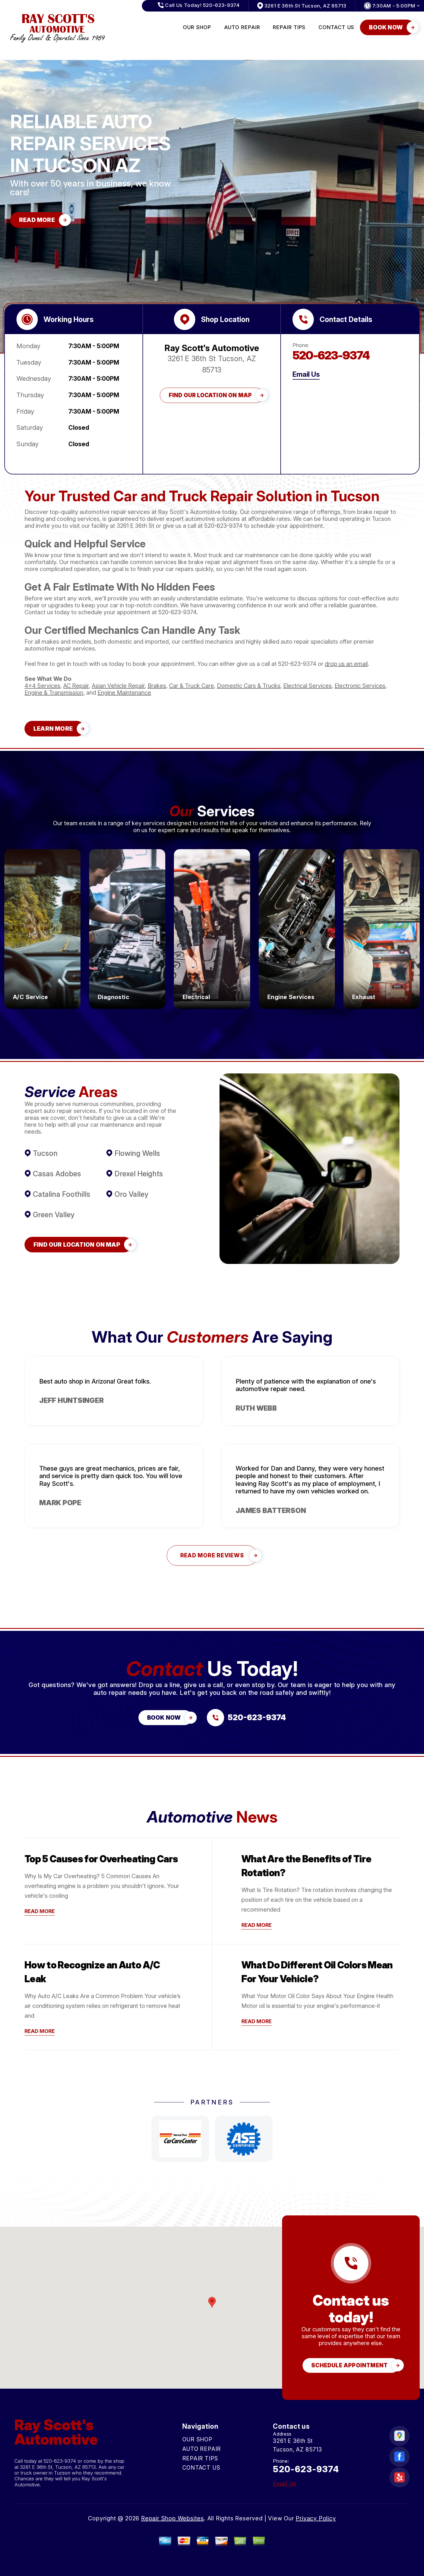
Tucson (45, 1153)
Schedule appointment (349, 2365)
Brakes (157, 686)
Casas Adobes (57, 1174)
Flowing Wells (137, 1153)
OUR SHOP (197, 27)
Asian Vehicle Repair (118, 686)
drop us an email (346, 664)
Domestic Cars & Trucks (249, 686)
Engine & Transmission (54, 693)
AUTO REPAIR (242, 27)
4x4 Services (42, 686)
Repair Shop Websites (172, 2518)
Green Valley (54, 1215)
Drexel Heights (139, 1174)
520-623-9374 (331, 355)
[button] (212, 2302)
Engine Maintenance (124, 693)
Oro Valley (132, 1194)
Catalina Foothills (62, 1194)
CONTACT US (336, 27)
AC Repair (76, 686)
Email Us (306, 374)
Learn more (43, 984)
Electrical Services (307, 686)
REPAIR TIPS (289, 27)
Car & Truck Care (192, 686)
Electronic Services (360, 686)
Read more (40, 1911)
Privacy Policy (316, 2518)
